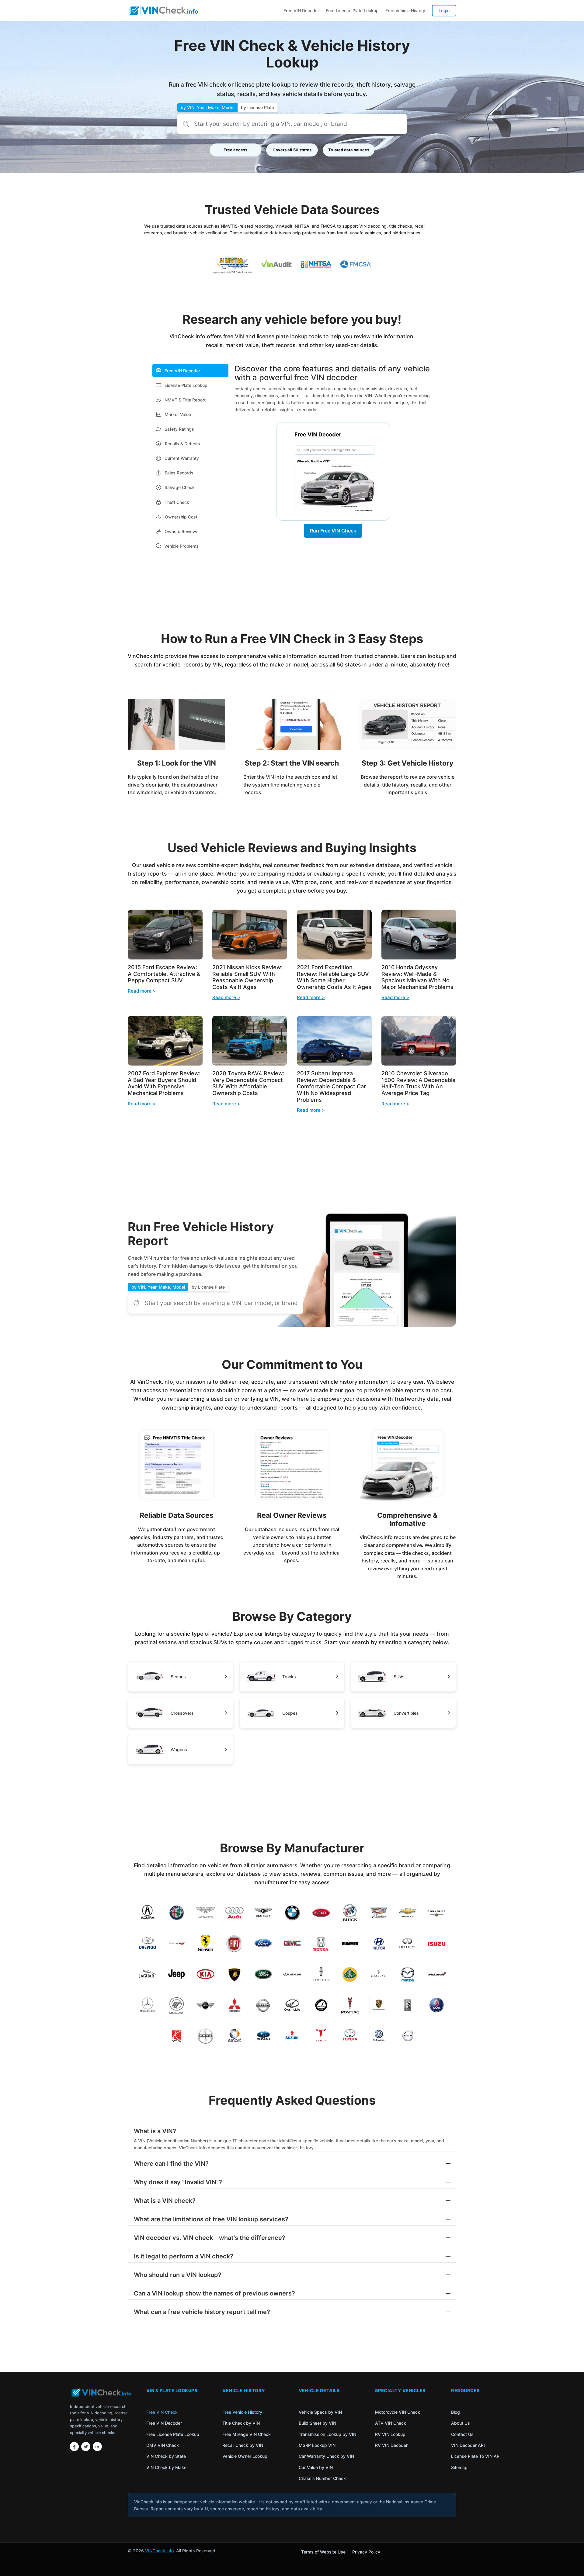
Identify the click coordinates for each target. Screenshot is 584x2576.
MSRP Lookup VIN (317, 2445)
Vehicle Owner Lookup (245, 2456)
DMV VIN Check (163, 2445)
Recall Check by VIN (243, 2445)
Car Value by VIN (316, 2467)
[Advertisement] (292, 597)
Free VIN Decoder (301, 10)
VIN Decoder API (468, 2445)
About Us (461, 2423)
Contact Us (462, 2434)
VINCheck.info (159, 2551)
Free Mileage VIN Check (247, 2434)
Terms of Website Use (323, 2552)
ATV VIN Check (391, 2423)
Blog (455, 2412)
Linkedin (97, 2447)
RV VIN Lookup (390, 2434)
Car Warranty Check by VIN (326, 2456)
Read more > (142, 991)
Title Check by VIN (241, 2423)
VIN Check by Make (166, 2467)
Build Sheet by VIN (317, 2423)
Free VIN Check (162, 2412)
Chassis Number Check (322, 2478)
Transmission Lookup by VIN (327, 2434)
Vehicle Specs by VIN (320, 2412)
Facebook (74, 2447)
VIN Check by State (166, 2456)
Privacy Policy (366, 2552)
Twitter (86, 2447)
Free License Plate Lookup (352, 10)
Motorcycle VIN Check (398, 2412)
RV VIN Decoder (391, 2445)
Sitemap (459, 2467)
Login (444, 10)
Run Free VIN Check (333, 531)
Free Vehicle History (405, 10)
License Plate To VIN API (476, 2456)
